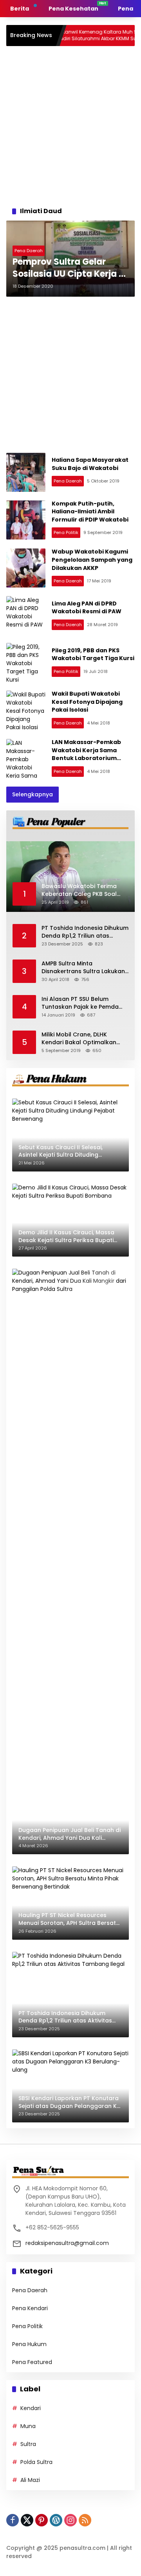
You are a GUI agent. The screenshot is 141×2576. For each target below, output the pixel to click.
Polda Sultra (36, 2462)
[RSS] (85, 2520)
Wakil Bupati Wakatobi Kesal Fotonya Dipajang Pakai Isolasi (87, 702)
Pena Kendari (30, 2308)
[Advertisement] (70, 124)
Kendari (31, 2408)
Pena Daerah (29, 251)
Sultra (28, 2444)
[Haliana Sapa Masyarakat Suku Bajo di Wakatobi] (26, 472)
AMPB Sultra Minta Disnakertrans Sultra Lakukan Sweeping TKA (83, 968)
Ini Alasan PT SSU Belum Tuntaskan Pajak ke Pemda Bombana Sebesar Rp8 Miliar (83, 1003)
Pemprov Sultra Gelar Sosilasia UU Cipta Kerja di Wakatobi (70, 268)
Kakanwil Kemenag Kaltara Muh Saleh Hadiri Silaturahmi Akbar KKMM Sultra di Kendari (78, 36)
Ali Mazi (30, 2480)
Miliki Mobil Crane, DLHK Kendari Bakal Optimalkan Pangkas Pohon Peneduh (79, 1039)
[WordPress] (56, 2520)
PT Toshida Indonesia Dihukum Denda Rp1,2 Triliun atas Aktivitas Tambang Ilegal (85, 932)
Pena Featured (32, 2362)
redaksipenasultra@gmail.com (67, 2243)
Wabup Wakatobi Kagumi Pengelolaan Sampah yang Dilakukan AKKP (92, 560)
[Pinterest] (42, 2520)
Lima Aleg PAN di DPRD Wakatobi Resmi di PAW (87, 608)
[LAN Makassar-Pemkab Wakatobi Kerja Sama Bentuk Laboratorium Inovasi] (26, 758)
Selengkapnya (33, 794)
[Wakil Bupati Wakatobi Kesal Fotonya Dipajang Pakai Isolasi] (26, 710)
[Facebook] (13, 2520)
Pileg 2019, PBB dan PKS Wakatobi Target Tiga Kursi (93, 654)
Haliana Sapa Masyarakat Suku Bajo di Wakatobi (90, 464)
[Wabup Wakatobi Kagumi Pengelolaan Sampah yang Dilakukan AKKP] (26, 568)
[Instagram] (70, 2520)
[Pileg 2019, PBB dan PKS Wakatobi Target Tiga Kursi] (26, 662)
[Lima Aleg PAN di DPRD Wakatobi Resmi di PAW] (26, 616)
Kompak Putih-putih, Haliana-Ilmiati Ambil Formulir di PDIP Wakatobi (90, 512)
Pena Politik (66, 532)
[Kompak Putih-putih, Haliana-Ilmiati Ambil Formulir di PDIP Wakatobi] (26, 520)
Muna (28, 2426)
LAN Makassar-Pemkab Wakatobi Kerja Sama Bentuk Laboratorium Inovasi (86, 754)
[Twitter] (27, 2520)
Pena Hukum (29, 2344)
